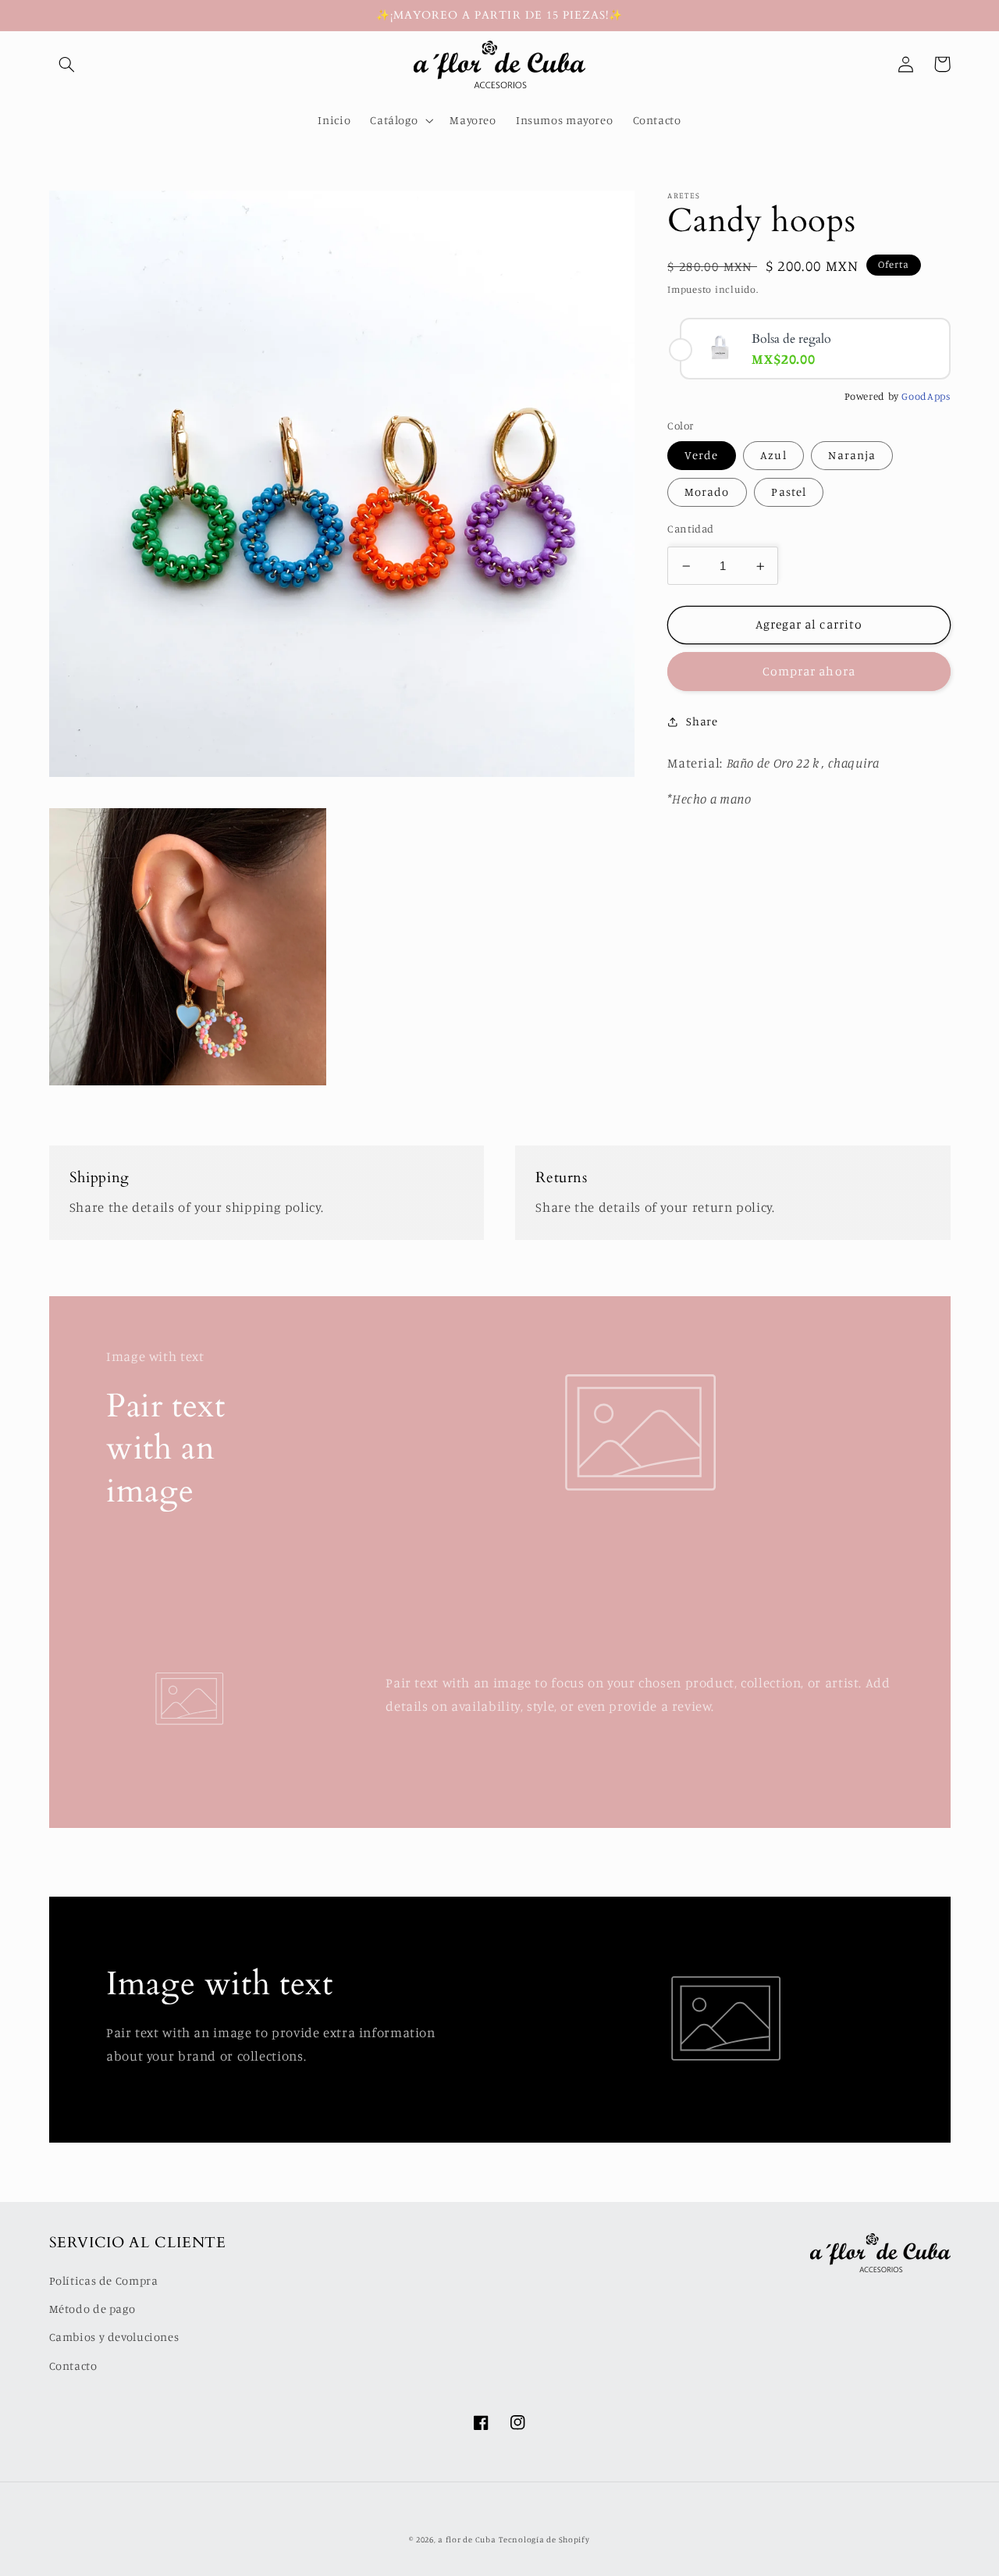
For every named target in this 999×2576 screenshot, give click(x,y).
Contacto (73, 2366)
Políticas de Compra (104, 2280)
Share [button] (702, 721)
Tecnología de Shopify (544, 2539)
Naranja (851, 456)
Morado (707, 492)
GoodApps (926, 397)
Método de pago (92, 2309)
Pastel (788, 492)
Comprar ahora (809, 672)
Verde (701, 456)
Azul (773, 456)
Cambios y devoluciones (114, 2337)
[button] (67, 64)
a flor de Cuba (467, 2539)
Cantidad (690, 529)
